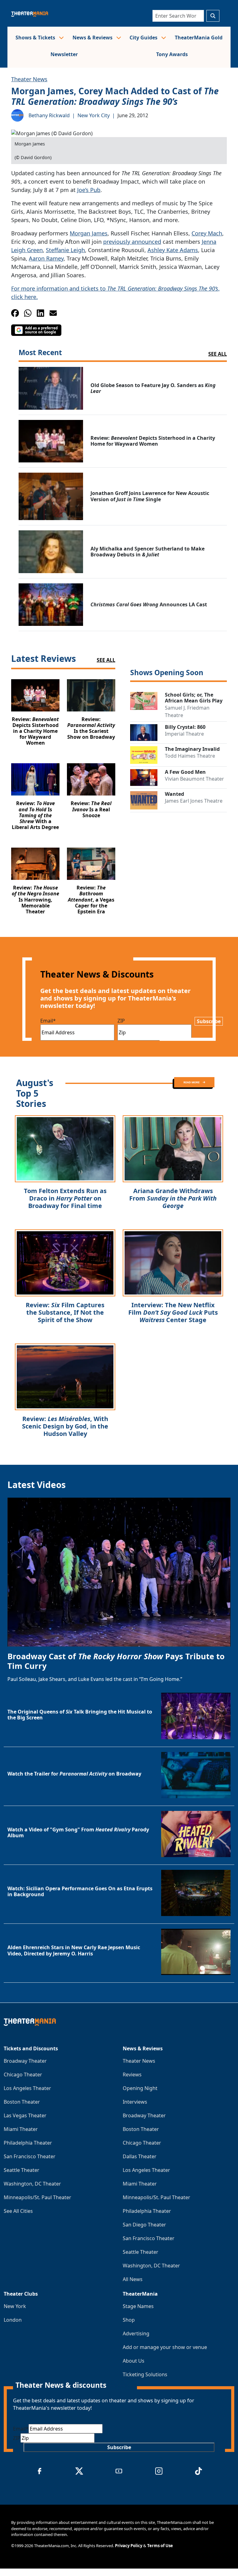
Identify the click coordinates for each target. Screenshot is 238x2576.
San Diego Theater (144, 2225)
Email (48, 1021)
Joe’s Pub (89, 190)
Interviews (135, 2102)
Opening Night (140, 2088)
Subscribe (209, 1021)
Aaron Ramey (46, 258)
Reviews (132, 2075)
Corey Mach (207, 233)
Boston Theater (22, 2102)
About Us (134, 2361)
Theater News (29, 79)
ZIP (121, 1021)
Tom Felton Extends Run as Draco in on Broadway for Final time (65, 1198)
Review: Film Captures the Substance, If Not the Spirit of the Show (65, 1312)
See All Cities (18, 2211)
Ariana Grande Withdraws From (173, 1198)
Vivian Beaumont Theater (194, 779)
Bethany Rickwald (49, 115)
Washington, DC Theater (32, 2184)
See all (218, 354)
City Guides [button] (144, 38)
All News (133, 2279)
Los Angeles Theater (27, 2088)
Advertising (136, 2333)
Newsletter (64, 54)
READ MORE (192, 1082)
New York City (94, 115)
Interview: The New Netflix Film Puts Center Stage (173, 1312)
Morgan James (89, 233)
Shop (129, 2320)
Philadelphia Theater (28, 2143)
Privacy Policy (129, 2546)
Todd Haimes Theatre (190, 756)
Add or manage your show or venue (165, 2347)
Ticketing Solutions (145, 2374)
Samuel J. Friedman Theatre (187, 711)
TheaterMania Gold (199, 38)
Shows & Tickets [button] (36, 38)
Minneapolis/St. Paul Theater (37, 2197)
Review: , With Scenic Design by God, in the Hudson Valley (65, 1426)
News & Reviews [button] (93, 38)
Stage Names (138, 2306)
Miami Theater (21, 2129)
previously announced (132, 242)
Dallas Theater (140, 2156)
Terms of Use (160, 2546)
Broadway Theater (25, 2061)
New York (15, 2306)
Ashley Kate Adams (173, 250)
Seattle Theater (22, 2170)
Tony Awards (172, 54)
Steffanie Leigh (65, 250)
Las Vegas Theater (25, 2115)
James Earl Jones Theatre (194, 801)
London (13, 2320)
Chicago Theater (23, 2075)
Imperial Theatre (184, 734)
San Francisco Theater (30, 2156)
